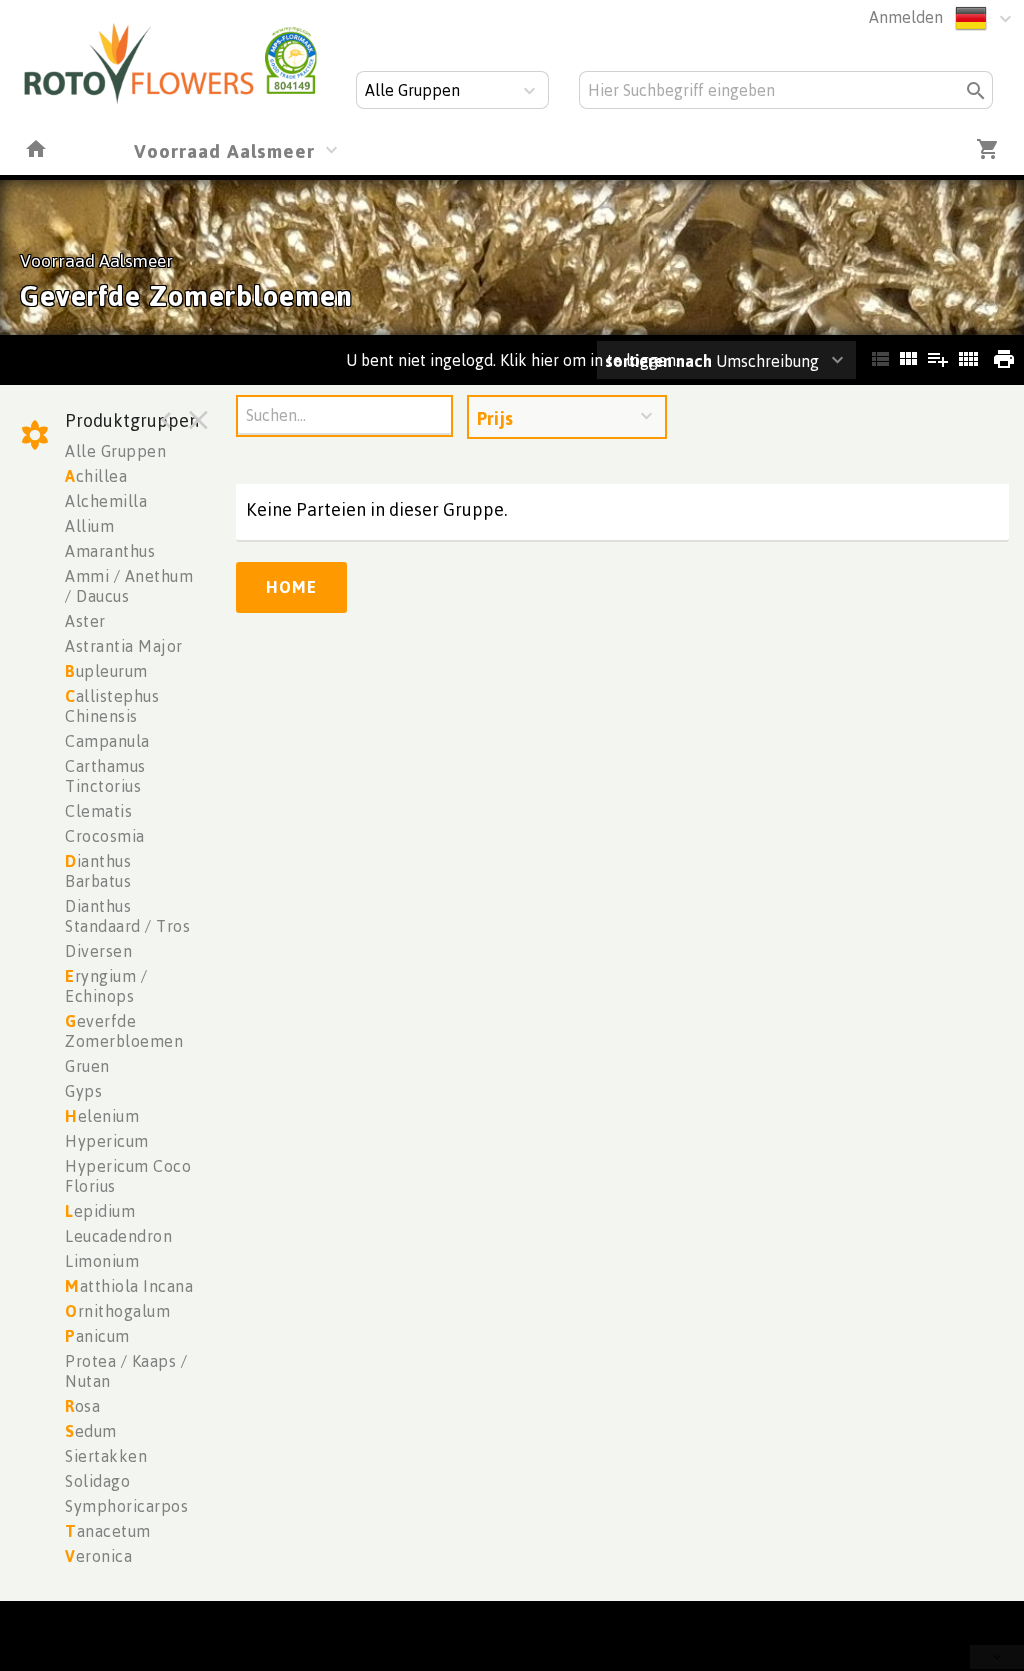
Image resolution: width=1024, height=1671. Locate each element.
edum (91, 1431)
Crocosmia (105, 836)
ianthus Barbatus (98, 871)
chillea (96, 476)
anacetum (108, 1531)
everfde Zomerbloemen (124, 1031)
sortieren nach (660, 361)
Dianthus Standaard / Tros (127, 916)
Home (291, 587)
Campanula (107, 741)
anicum (97, 1336)
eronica (98, 1556)
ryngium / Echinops (106, 986)
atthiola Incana (129, 1286)
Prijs (495, 418)
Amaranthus (110, 551)
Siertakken (106, 1456)
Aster (85, 621)
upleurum (106, 671)
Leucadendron (118, 1236)
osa (82, 1406)
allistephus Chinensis (112, 706)
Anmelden (906, 17)
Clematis (98, 811)
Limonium (102, 1261)
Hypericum (107, 1141)
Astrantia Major (124, 646)
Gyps (83, 1091)
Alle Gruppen (115, 451)
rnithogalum (117, 1311)
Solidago (97, 1481)
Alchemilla (106, 501)
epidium (100, 1211)
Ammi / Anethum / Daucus (129, 586)
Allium (89, 526)
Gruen (87, 1066)
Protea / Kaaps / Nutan (126, 1371)
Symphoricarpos (126, 1506)
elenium (102, 1116)
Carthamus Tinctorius (105, 776)
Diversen (98, 951)
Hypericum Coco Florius (128, 1176)
